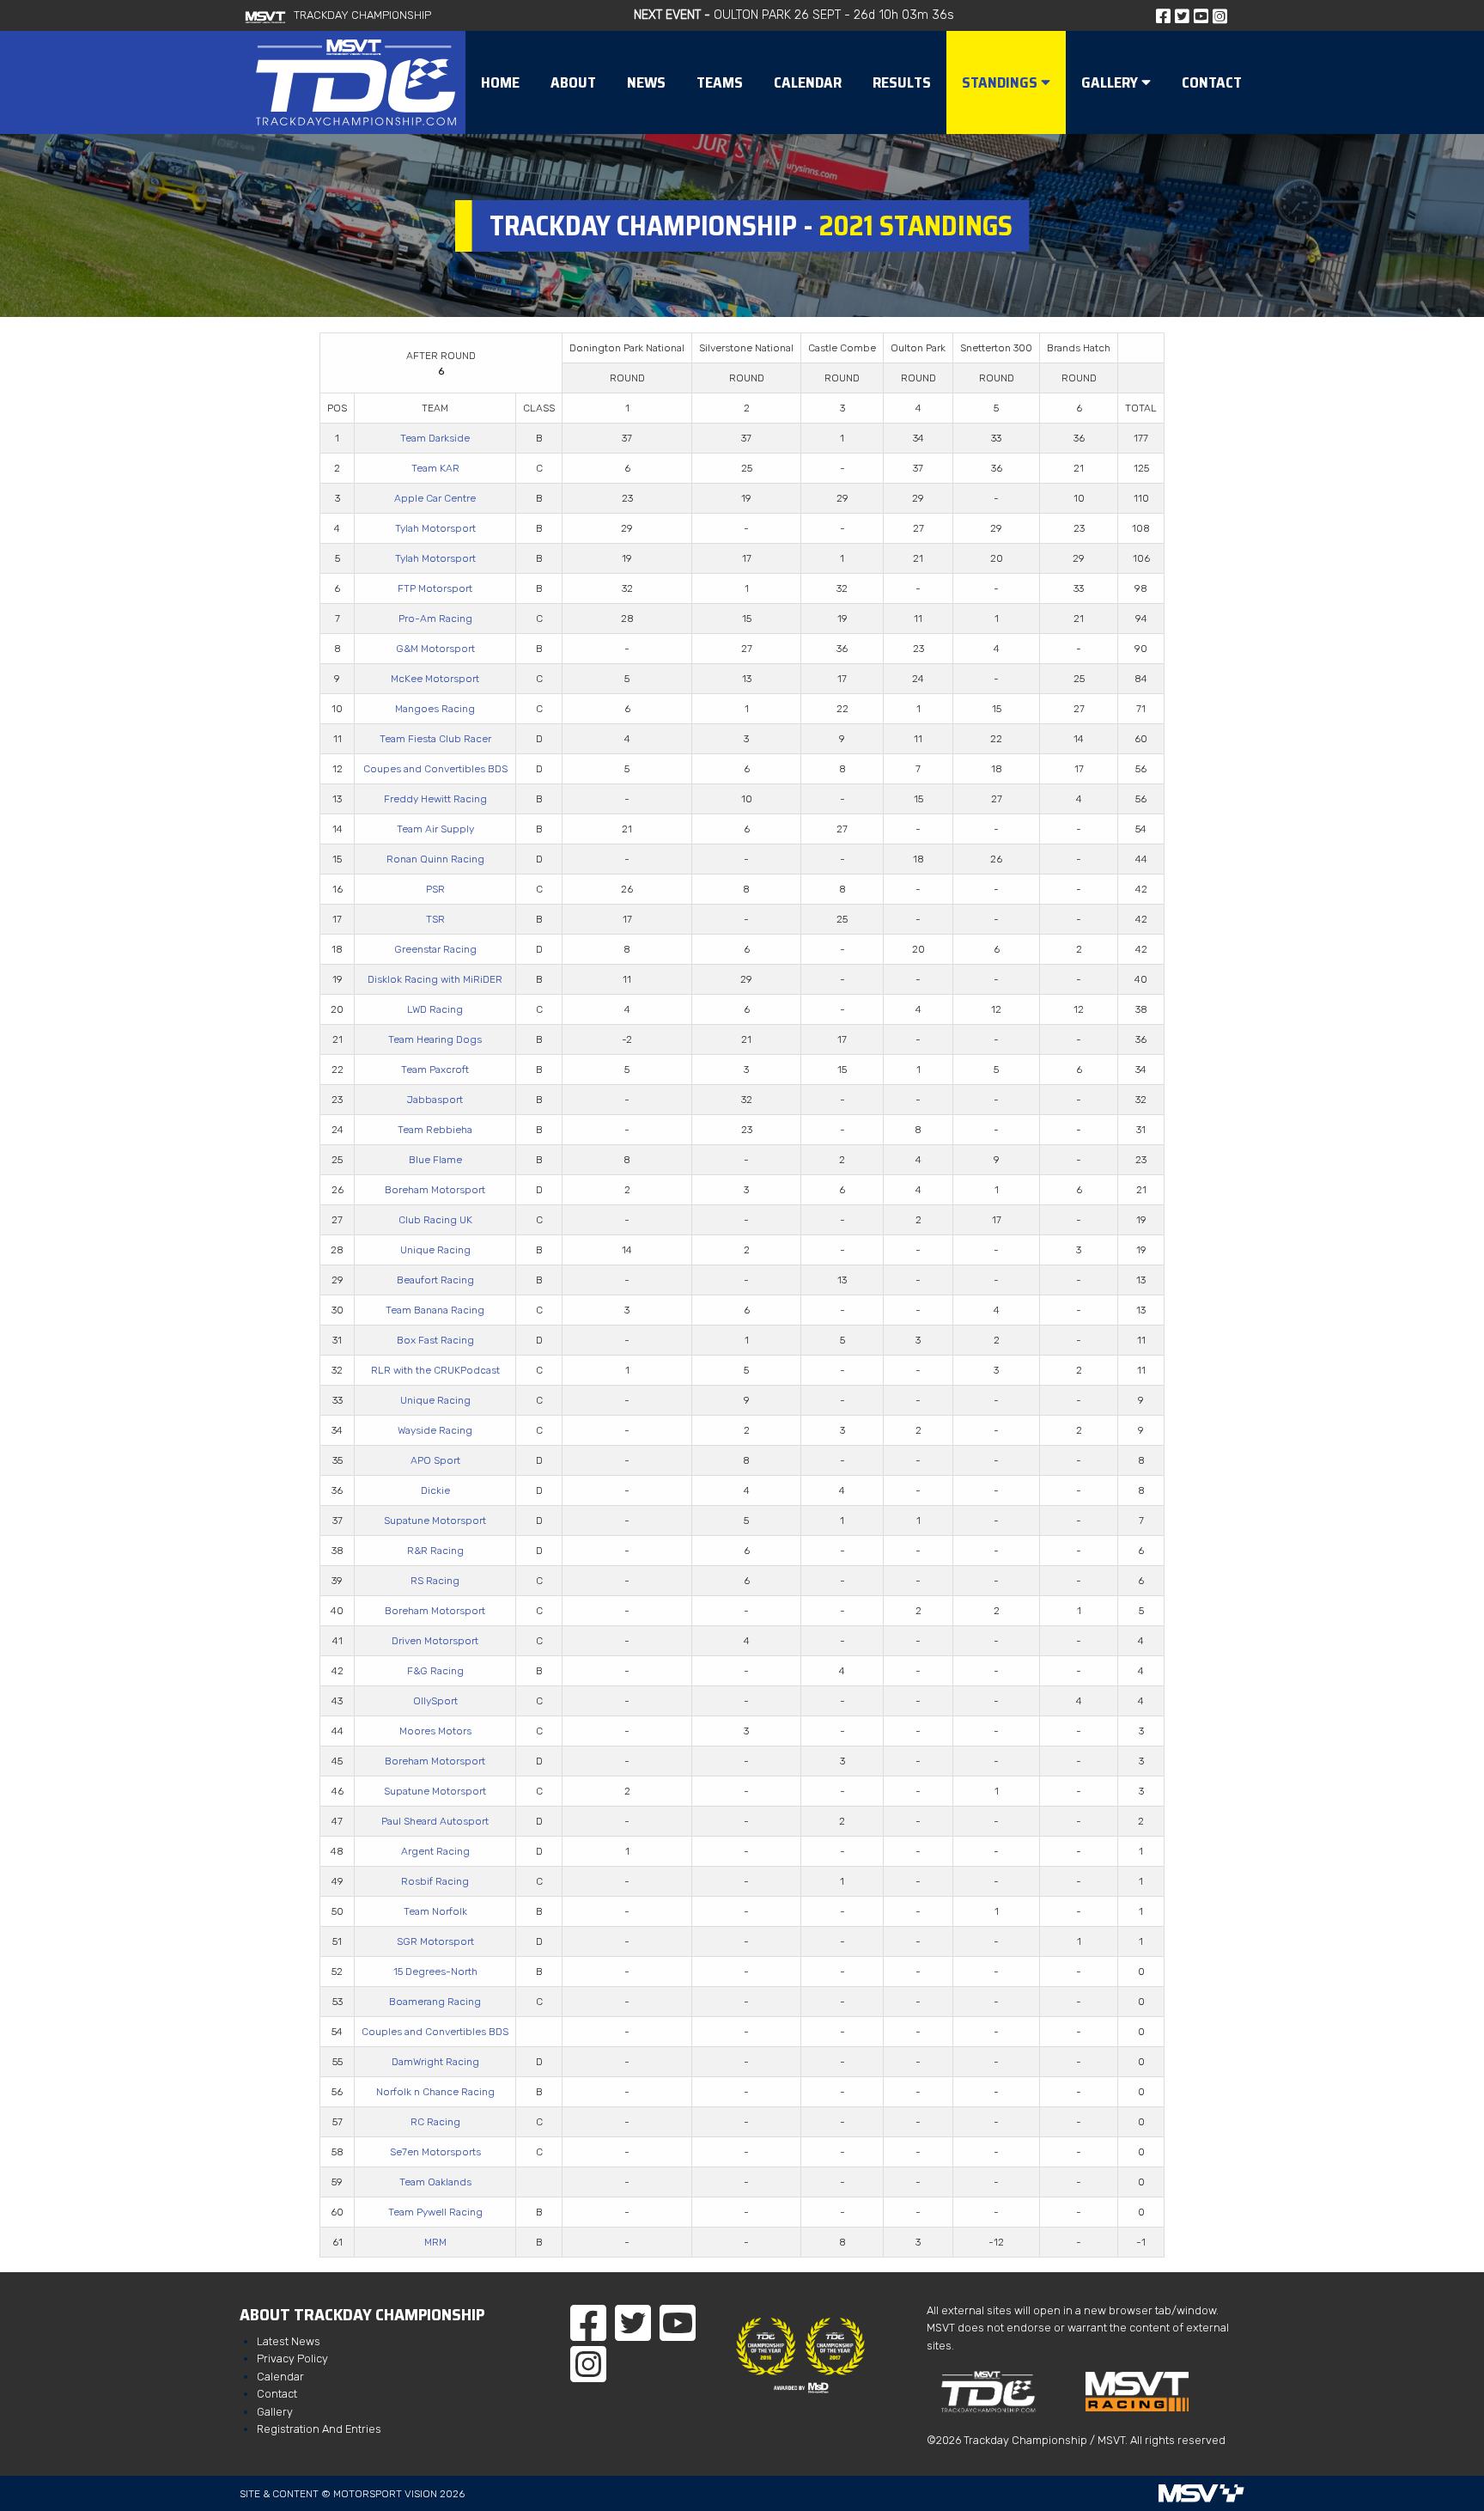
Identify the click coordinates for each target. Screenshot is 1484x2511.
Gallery (275, 2412)
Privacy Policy (292, 2359)
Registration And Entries (319, 2429)
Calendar (280, 2377)
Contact (277, 2394)
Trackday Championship (362, 15)
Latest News (289, 2341)
